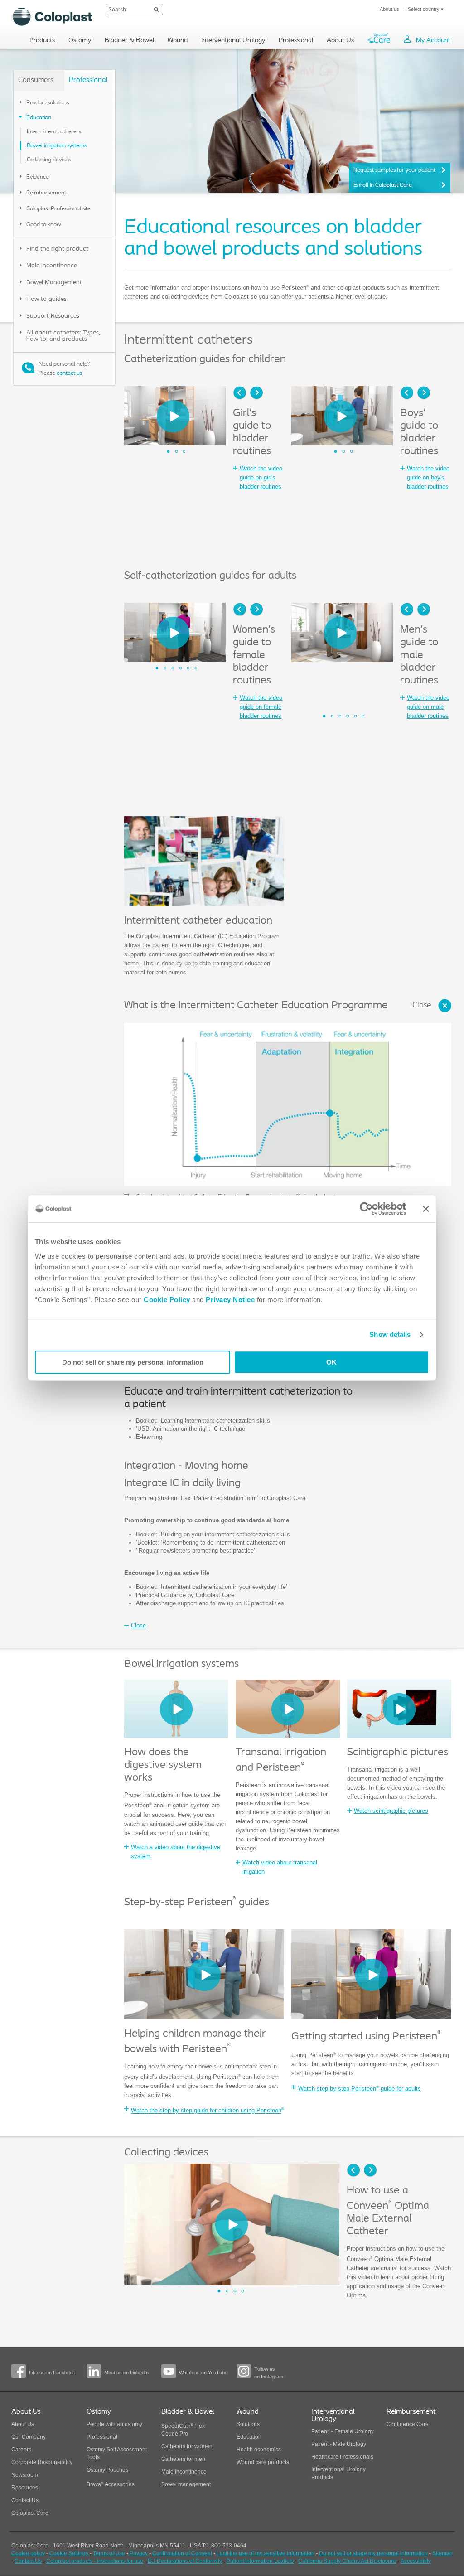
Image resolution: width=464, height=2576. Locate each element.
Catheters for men (183, 2459)
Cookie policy (28, 2553)
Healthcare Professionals (342, 2457)
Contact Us (25, 2500)
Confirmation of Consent (182, 2553)
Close (422, 1006)
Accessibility (416, 2561)
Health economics (259, 2450)
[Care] (379, 40)
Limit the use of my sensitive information (266, 2553)
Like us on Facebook (52, 2373)
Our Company (29, 2437)
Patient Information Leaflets (260, 2561)
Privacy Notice (230, 1300)
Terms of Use (109, 2553)
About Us (23, 2424)
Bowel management (186, 2484)
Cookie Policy (167, 1300)
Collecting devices (49, 160)
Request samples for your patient (394, 170)
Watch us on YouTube (203, 2373)
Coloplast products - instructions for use (95, 2561)
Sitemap (442, 2553)
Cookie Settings (69, 2553)
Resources (25, 2488)
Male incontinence (184, 2472)
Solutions (248, 2424)
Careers (21, 2450)
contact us (69, 373)
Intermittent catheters (54, 132)
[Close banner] (426, 1209)
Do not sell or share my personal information (133, 1362)
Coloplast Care (30, 2513)
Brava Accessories (111, 2484)
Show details (390, 1334)
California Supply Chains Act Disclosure (347, 2561)
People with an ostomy (114, 2424)
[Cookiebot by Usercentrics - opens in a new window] (366, 1209)
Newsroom (25, 2475)
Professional (102, 2437)
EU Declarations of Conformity (185, 2561)
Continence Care (408, 2424)
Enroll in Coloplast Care (383, 185)
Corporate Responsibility (42, 2462)
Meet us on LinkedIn (126, 2373)
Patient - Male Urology (339, 2444)
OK (331, 1362)
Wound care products (263, 2462)
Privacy (139, 2553)
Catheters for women (187, 2446)
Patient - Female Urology (343, 2431)
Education (249, 2437)
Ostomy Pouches (107, 2470)
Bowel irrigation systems (57, 146)
